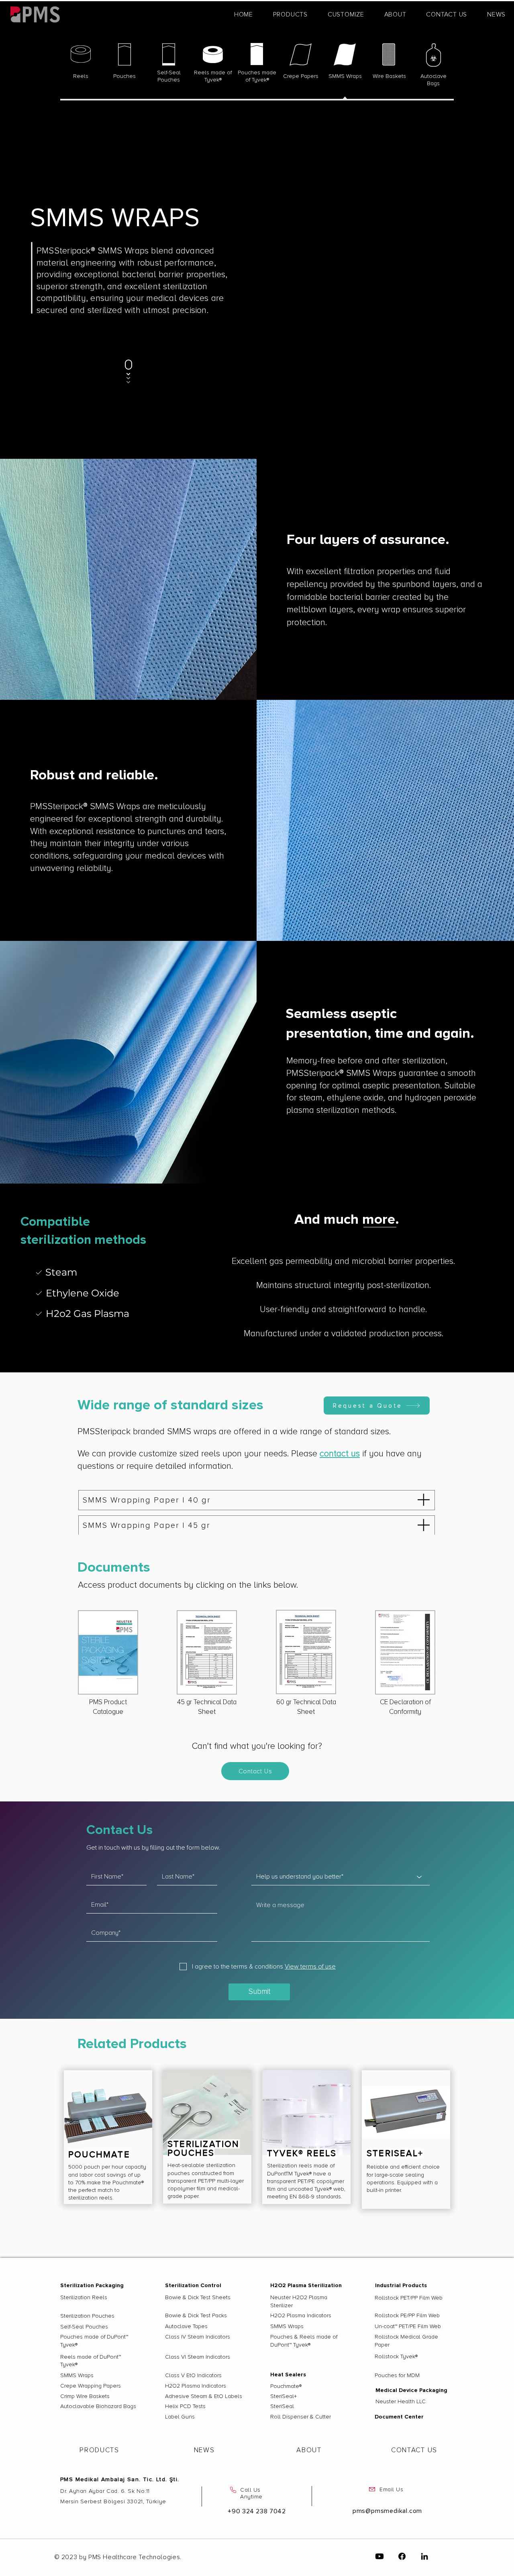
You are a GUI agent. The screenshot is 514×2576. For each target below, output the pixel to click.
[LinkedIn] (424, 2556)
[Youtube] (379, 2556)
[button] (290, 14)
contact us (340, 1454)
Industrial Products (401, 2285)
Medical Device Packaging (411, 2390)
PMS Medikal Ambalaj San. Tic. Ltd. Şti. (120, 2479)
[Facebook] (402, 2556)
